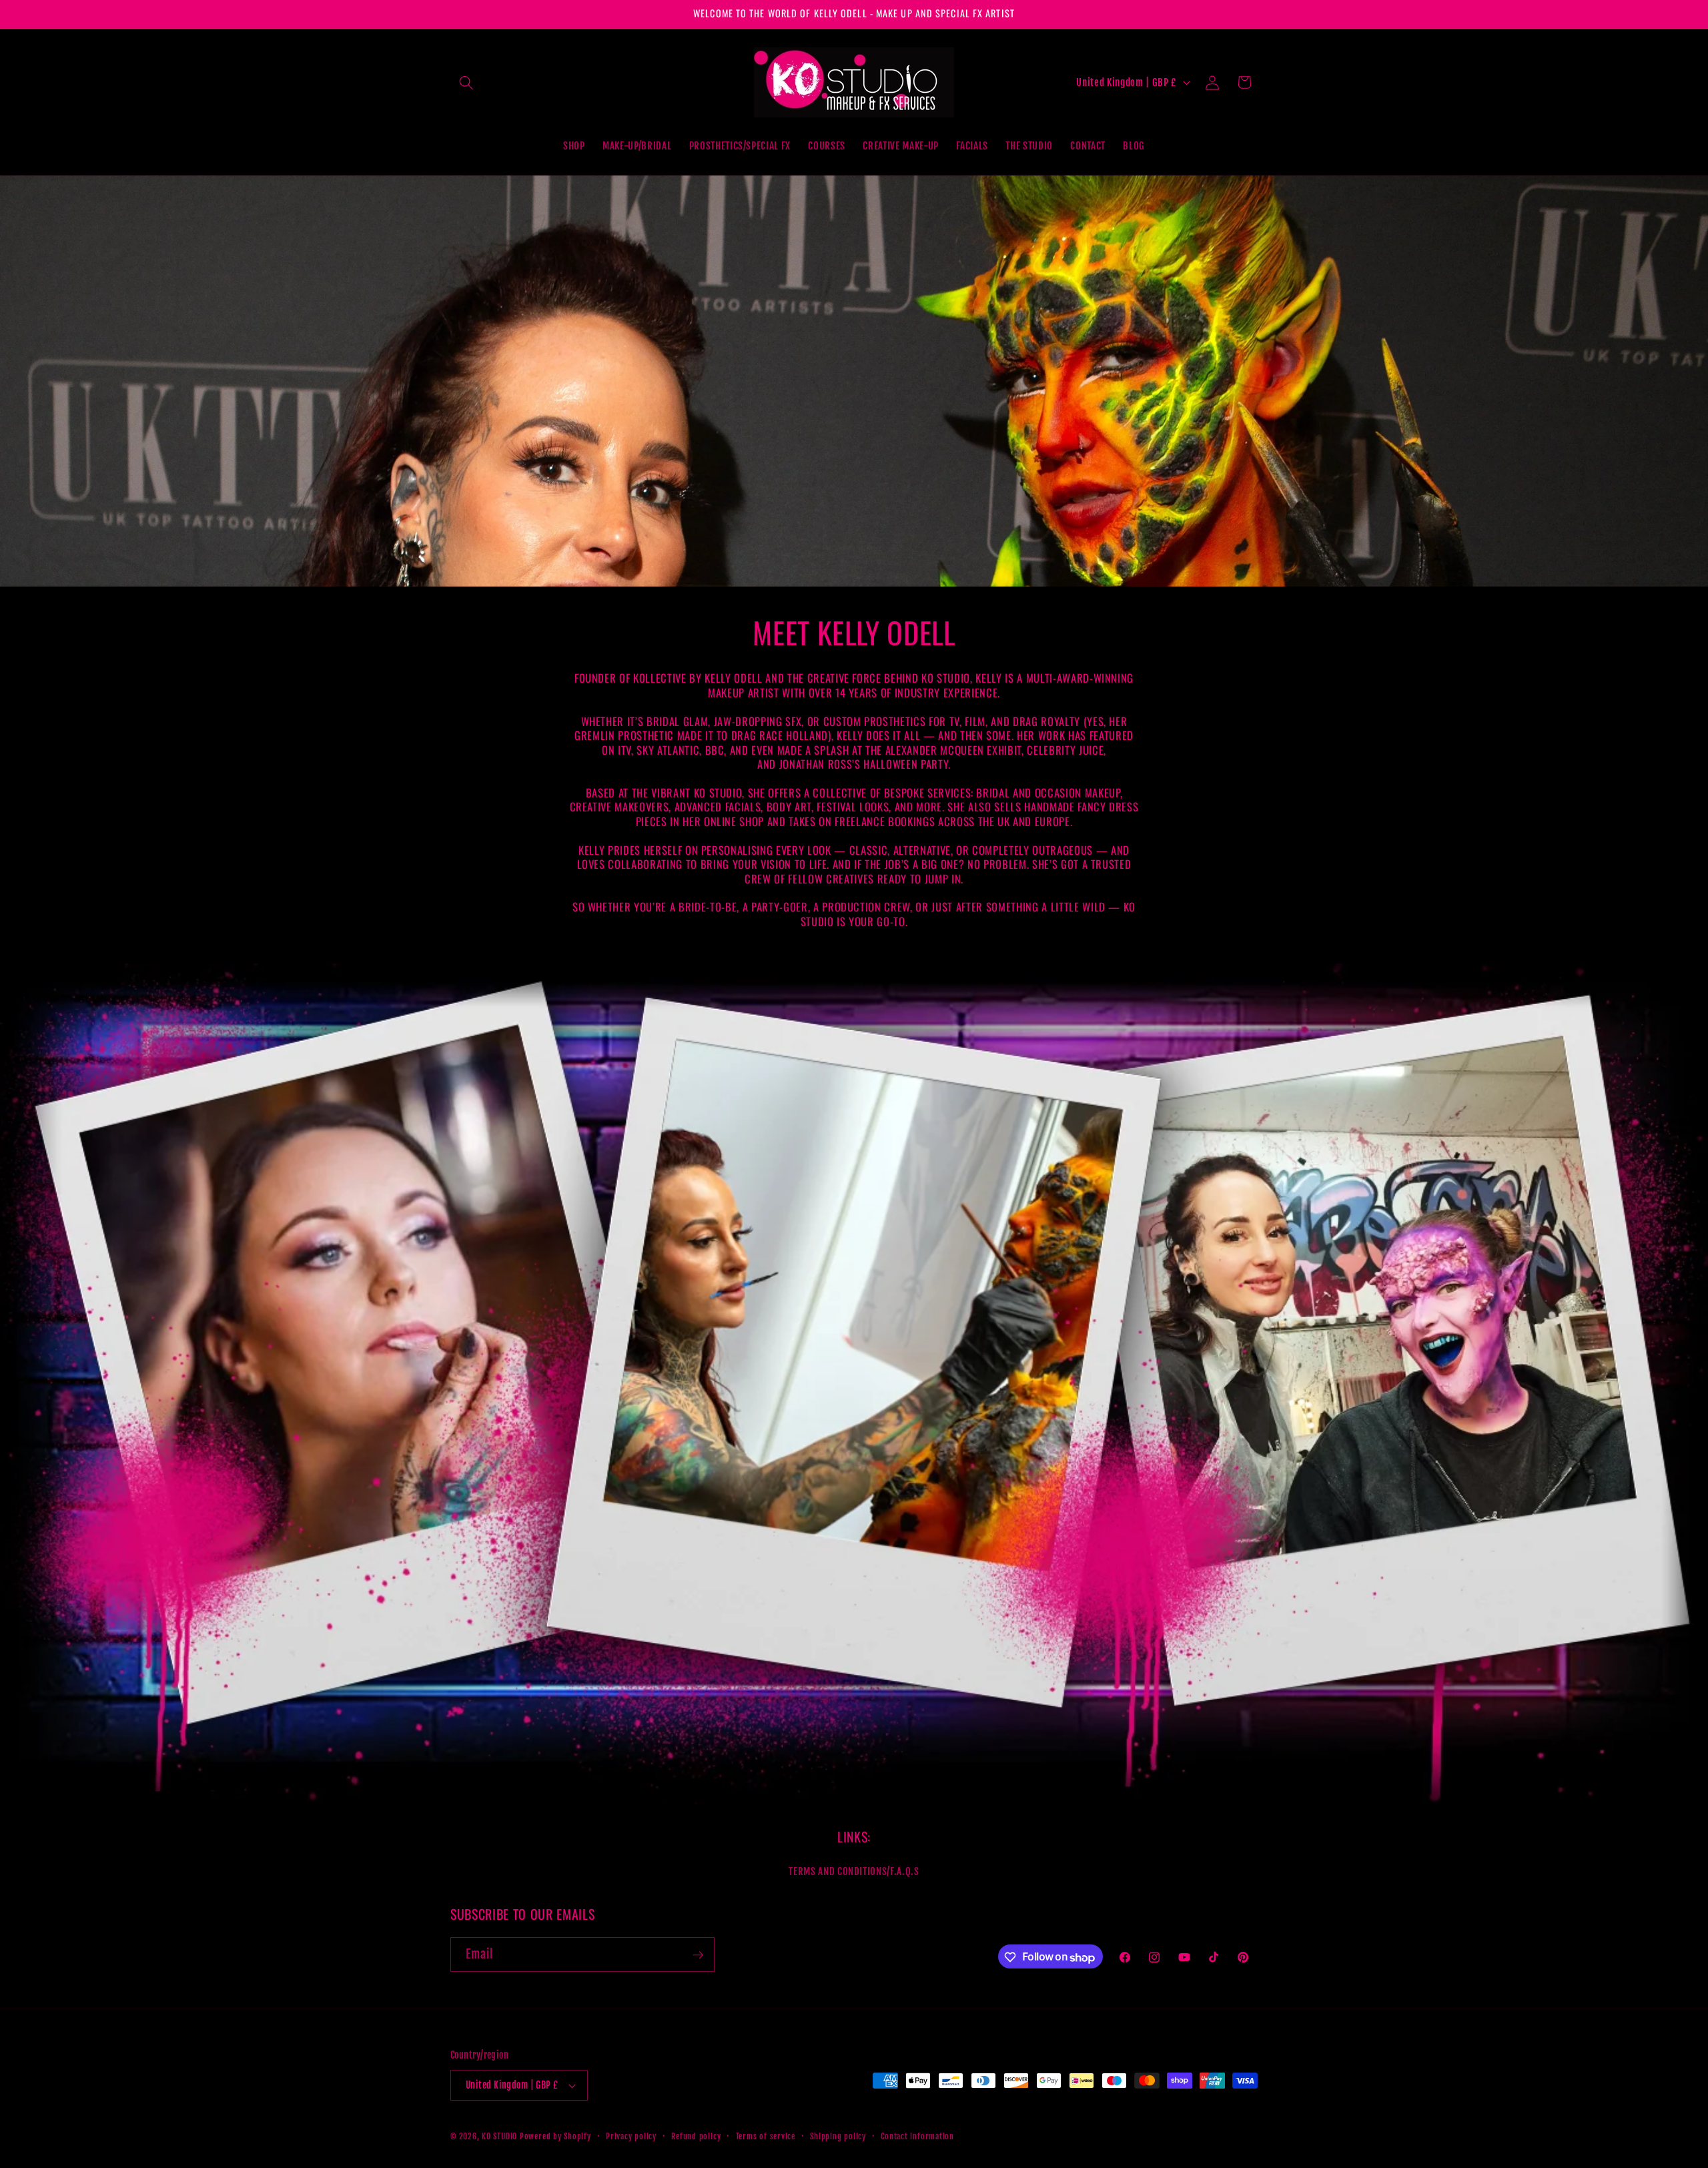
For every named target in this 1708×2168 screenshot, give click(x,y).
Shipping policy (838, 2136)
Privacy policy (631, 2136)
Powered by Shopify (555, 2136)
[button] (466, 82)
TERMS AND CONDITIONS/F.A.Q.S (854, 1871)
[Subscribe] (698, 1955)
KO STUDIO (499, 2136)
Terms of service (766, 2136)
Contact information (917, 2136)
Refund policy (696, 2136)
